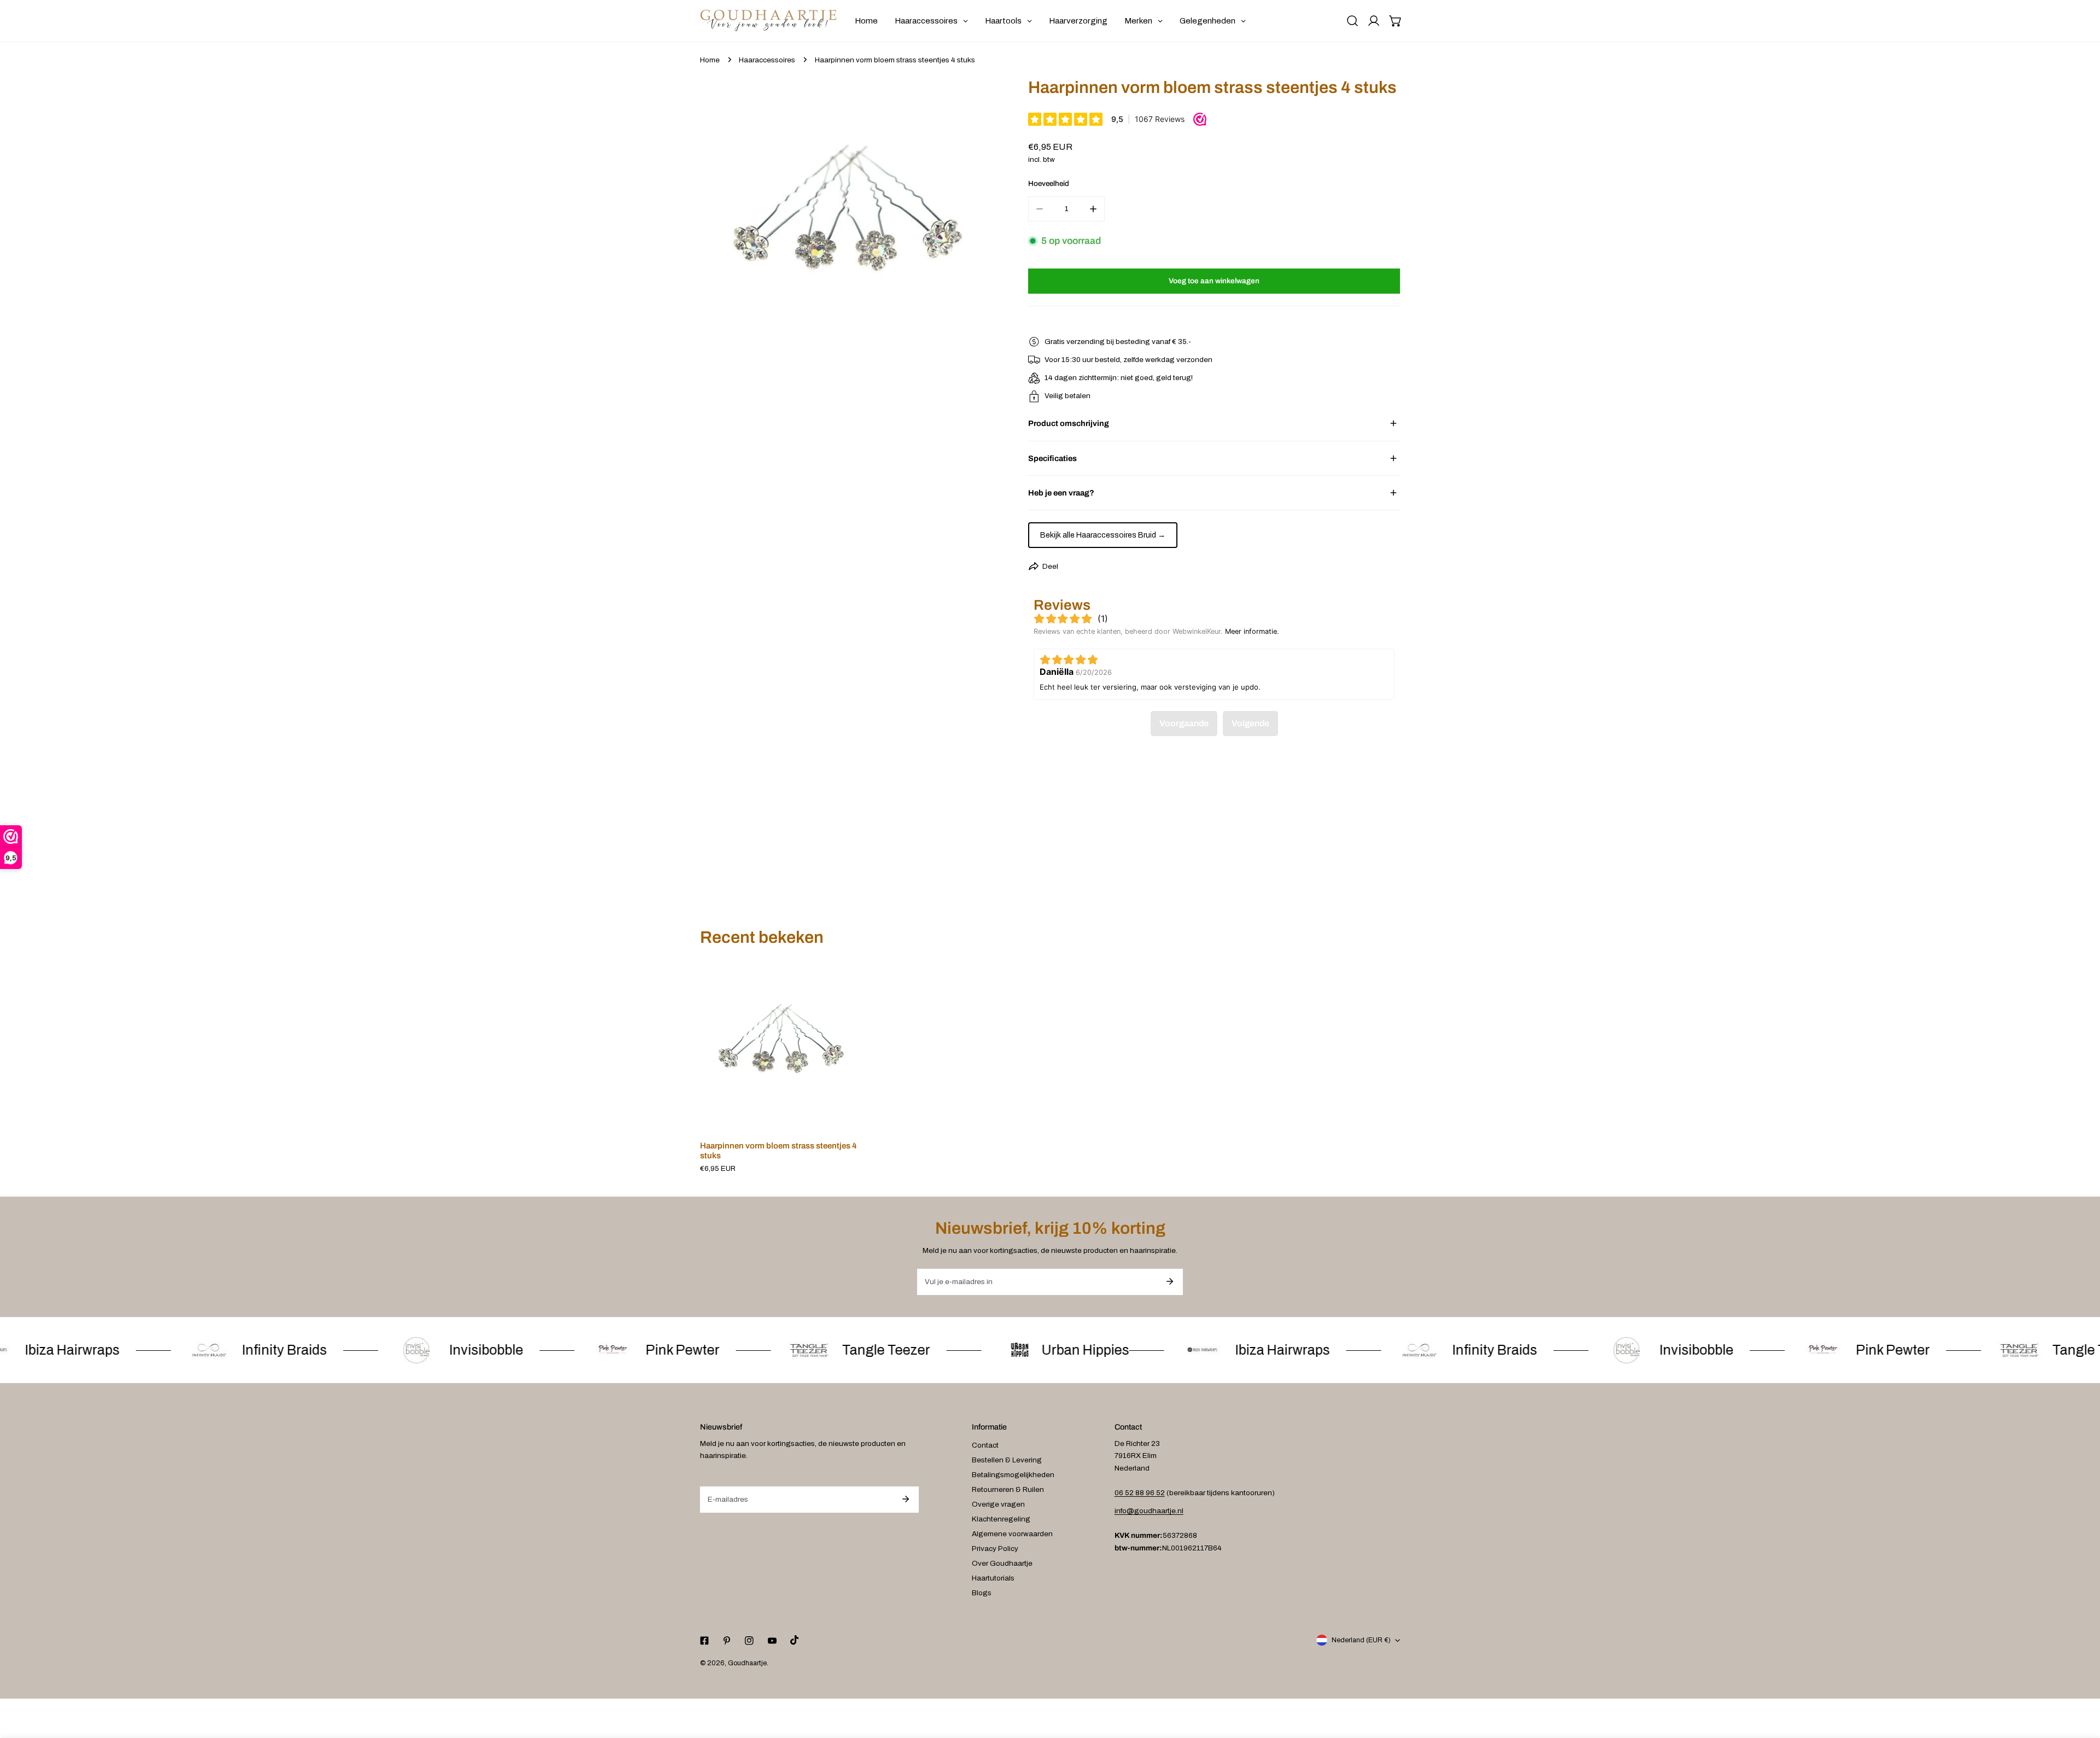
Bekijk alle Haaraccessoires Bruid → (1103, 535)
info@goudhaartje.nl (1149, 1511)
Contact (985, 1445)
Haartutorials (993, 1578)
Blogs (982, 1593)
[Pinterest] (727, 1640)
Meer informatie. (1252, 631)
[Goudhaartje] (768, 21)
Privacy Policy (995, 1549)
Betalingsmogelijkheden (1013, 1475)
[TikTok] (794, 1640)
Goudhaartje (747, 1663)
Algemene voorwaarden (1012, 1534)
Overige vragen (998, 1504)
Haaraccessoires (767, 60)
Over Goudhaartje (1002, 1563)
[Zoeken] (1352, 21)
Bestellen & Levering (1007, 1460)
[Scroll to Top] (2081, 1681)
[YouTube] (772, 1640)
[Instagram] (749, 1640)
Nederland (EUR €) (1361, 1640)
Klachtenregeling (1001, 1519)
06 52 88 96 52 (1140, 1493)
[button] (1396, 21)
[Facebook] (704, 1640)
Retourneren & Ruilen (1008, 1489)
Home (710, 60)
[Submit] (1169, 1281)
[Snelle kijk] (844, 1119)
